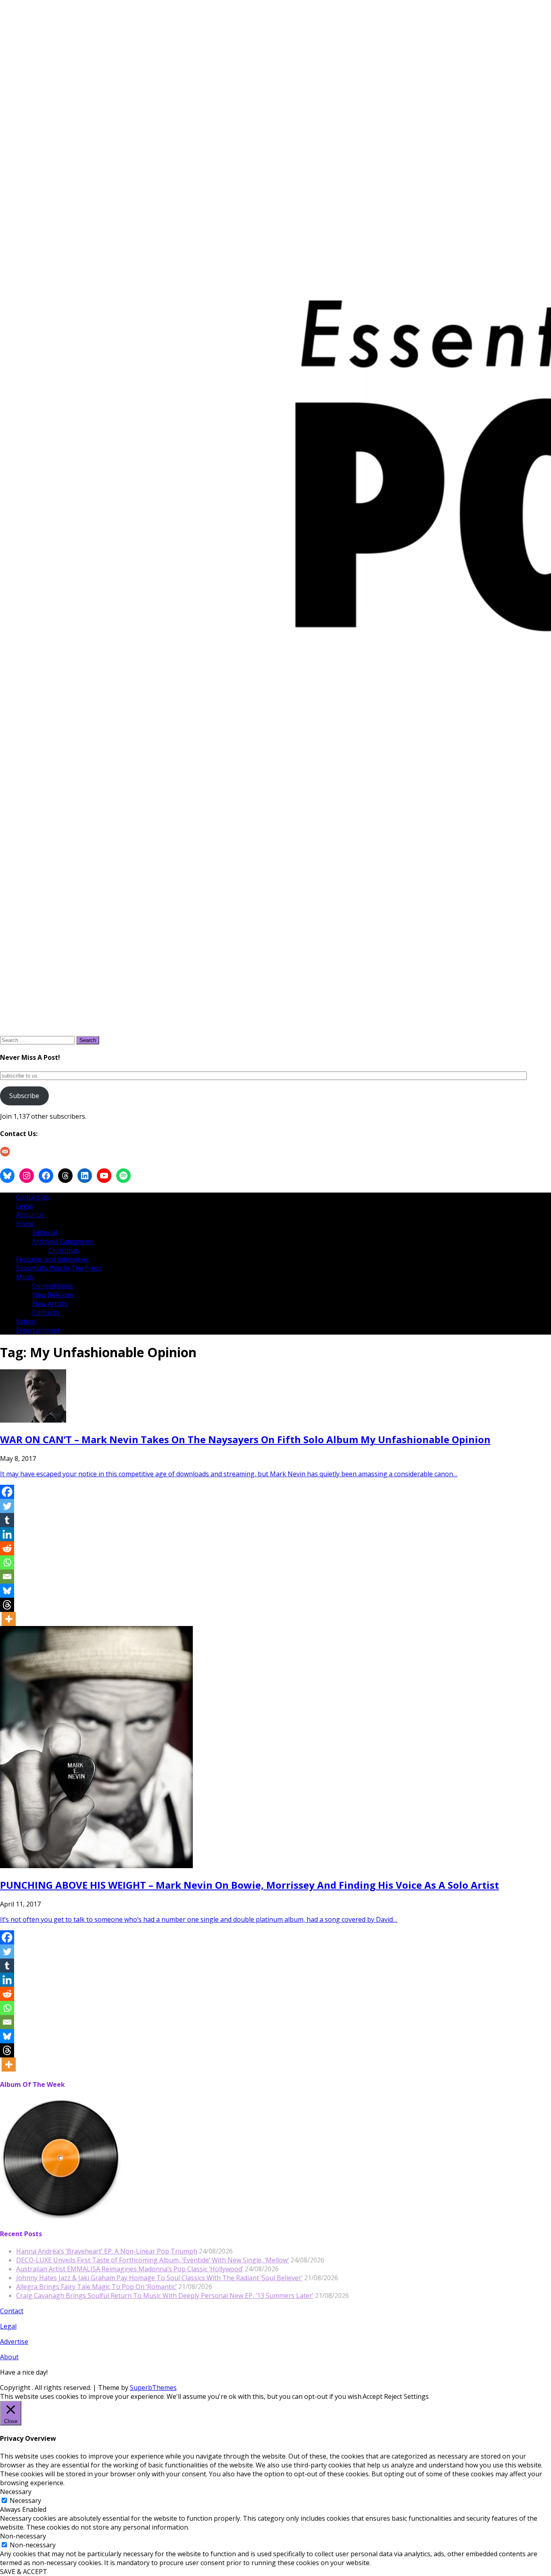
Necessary (25, 2501)
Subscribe (24, 1096)
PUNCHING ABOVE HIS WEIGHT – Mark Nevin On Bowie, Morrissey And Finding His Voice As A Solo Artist (249, 1885)
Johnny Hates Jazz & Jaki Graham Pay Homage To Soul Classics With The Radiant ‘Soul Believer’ (159, 2278)
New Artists (50, 1304)
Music (25, 1277)
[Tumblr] (7, 1520)
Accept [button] (373, 2396)
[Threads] (7, 1605)
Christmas (64, 1250)
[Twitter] (7, 1506)
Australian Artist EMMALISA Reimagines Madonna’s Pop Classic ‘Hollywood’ (130, 2269)
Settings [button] (416, 2396)
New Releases (53, 1295)
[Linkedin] (7, 1534)
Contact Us (33, 1197)
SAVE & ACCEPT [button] (24, 2572)
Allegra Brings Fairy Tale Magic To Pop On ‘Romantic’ (96, 2287)
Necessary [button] (16, 2492)
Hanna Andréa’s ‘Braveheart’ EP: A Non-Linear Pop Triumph (107, 2251)
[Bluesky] (7, 1591)
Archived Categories (63, 1241)
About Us (30, 1215)
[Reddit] (7, 1548)
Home (25, 1224)
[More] (9, 1619)
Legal (24, 1206)
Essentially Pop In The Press (59, 1268)
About (9, 2357)
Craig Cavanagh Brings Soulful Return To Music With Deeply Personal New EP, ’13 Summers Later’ (165, 2296)
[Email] (7, 1577)
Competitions (53, 1286)
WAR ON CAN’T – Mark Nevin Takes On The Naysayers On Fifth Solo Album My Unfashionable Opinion (245, 1439)
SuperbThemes (153, 2388)
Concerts (46, 1312)
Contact (12, 2311)
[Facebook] (7, 1492)
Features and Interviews (52, 1259)
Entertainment (38, 1330)
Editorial (45, 1233)
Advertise (14, 2342)
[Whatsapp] (7, 1562)
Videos (26, 1321)
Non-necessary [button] (23, 2536)
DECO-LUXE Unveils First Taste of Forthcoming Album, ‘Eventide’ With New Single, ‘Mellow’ (152, 2260)
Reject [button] (393, 2396)
